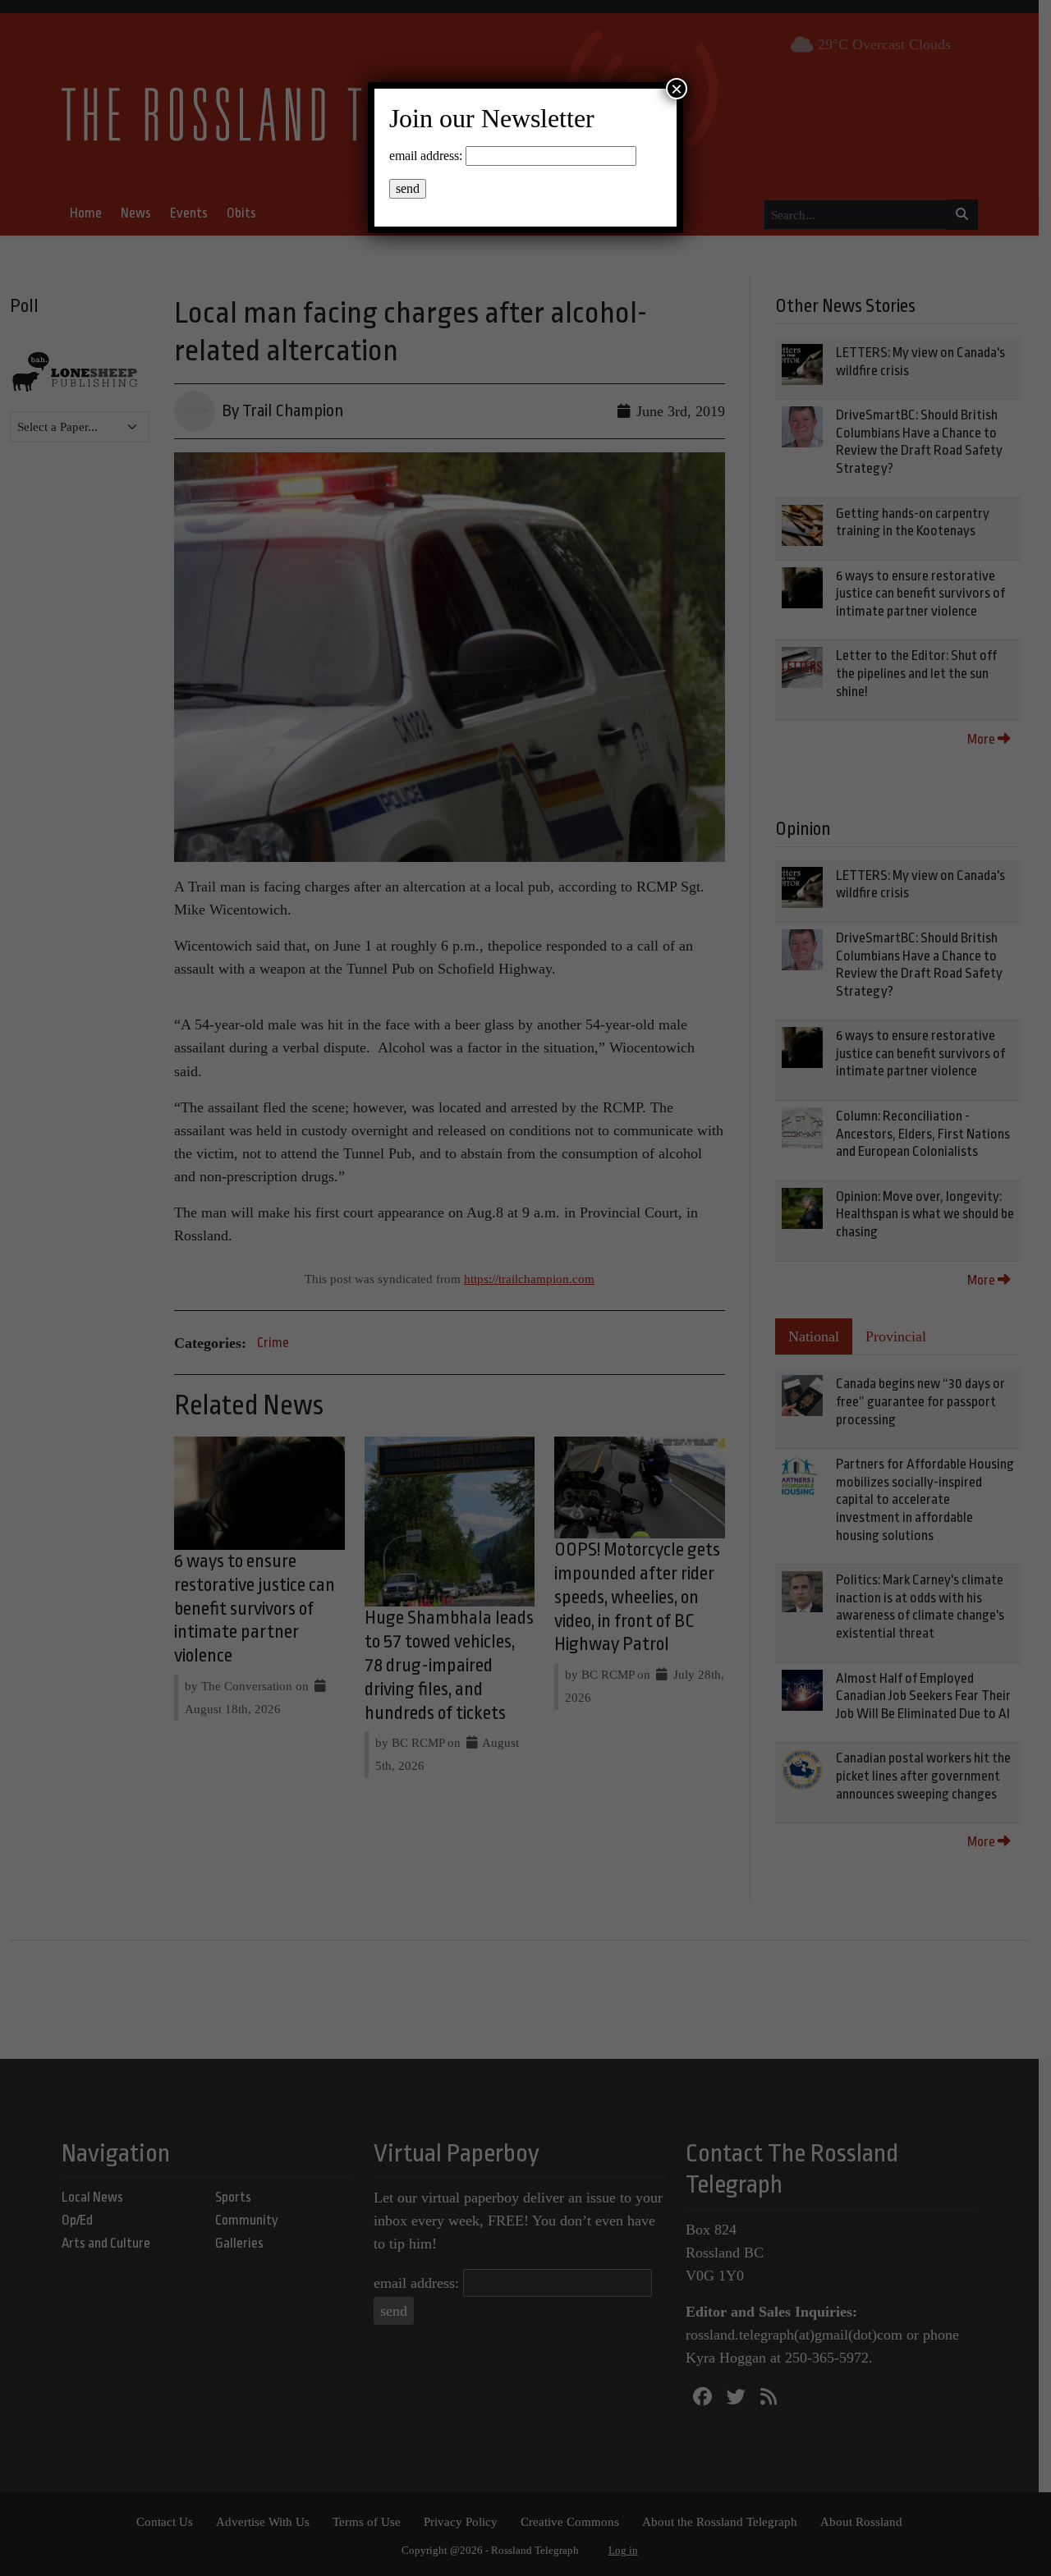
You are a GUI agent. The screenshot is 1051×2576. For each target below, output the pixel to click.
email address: (426, 156)
